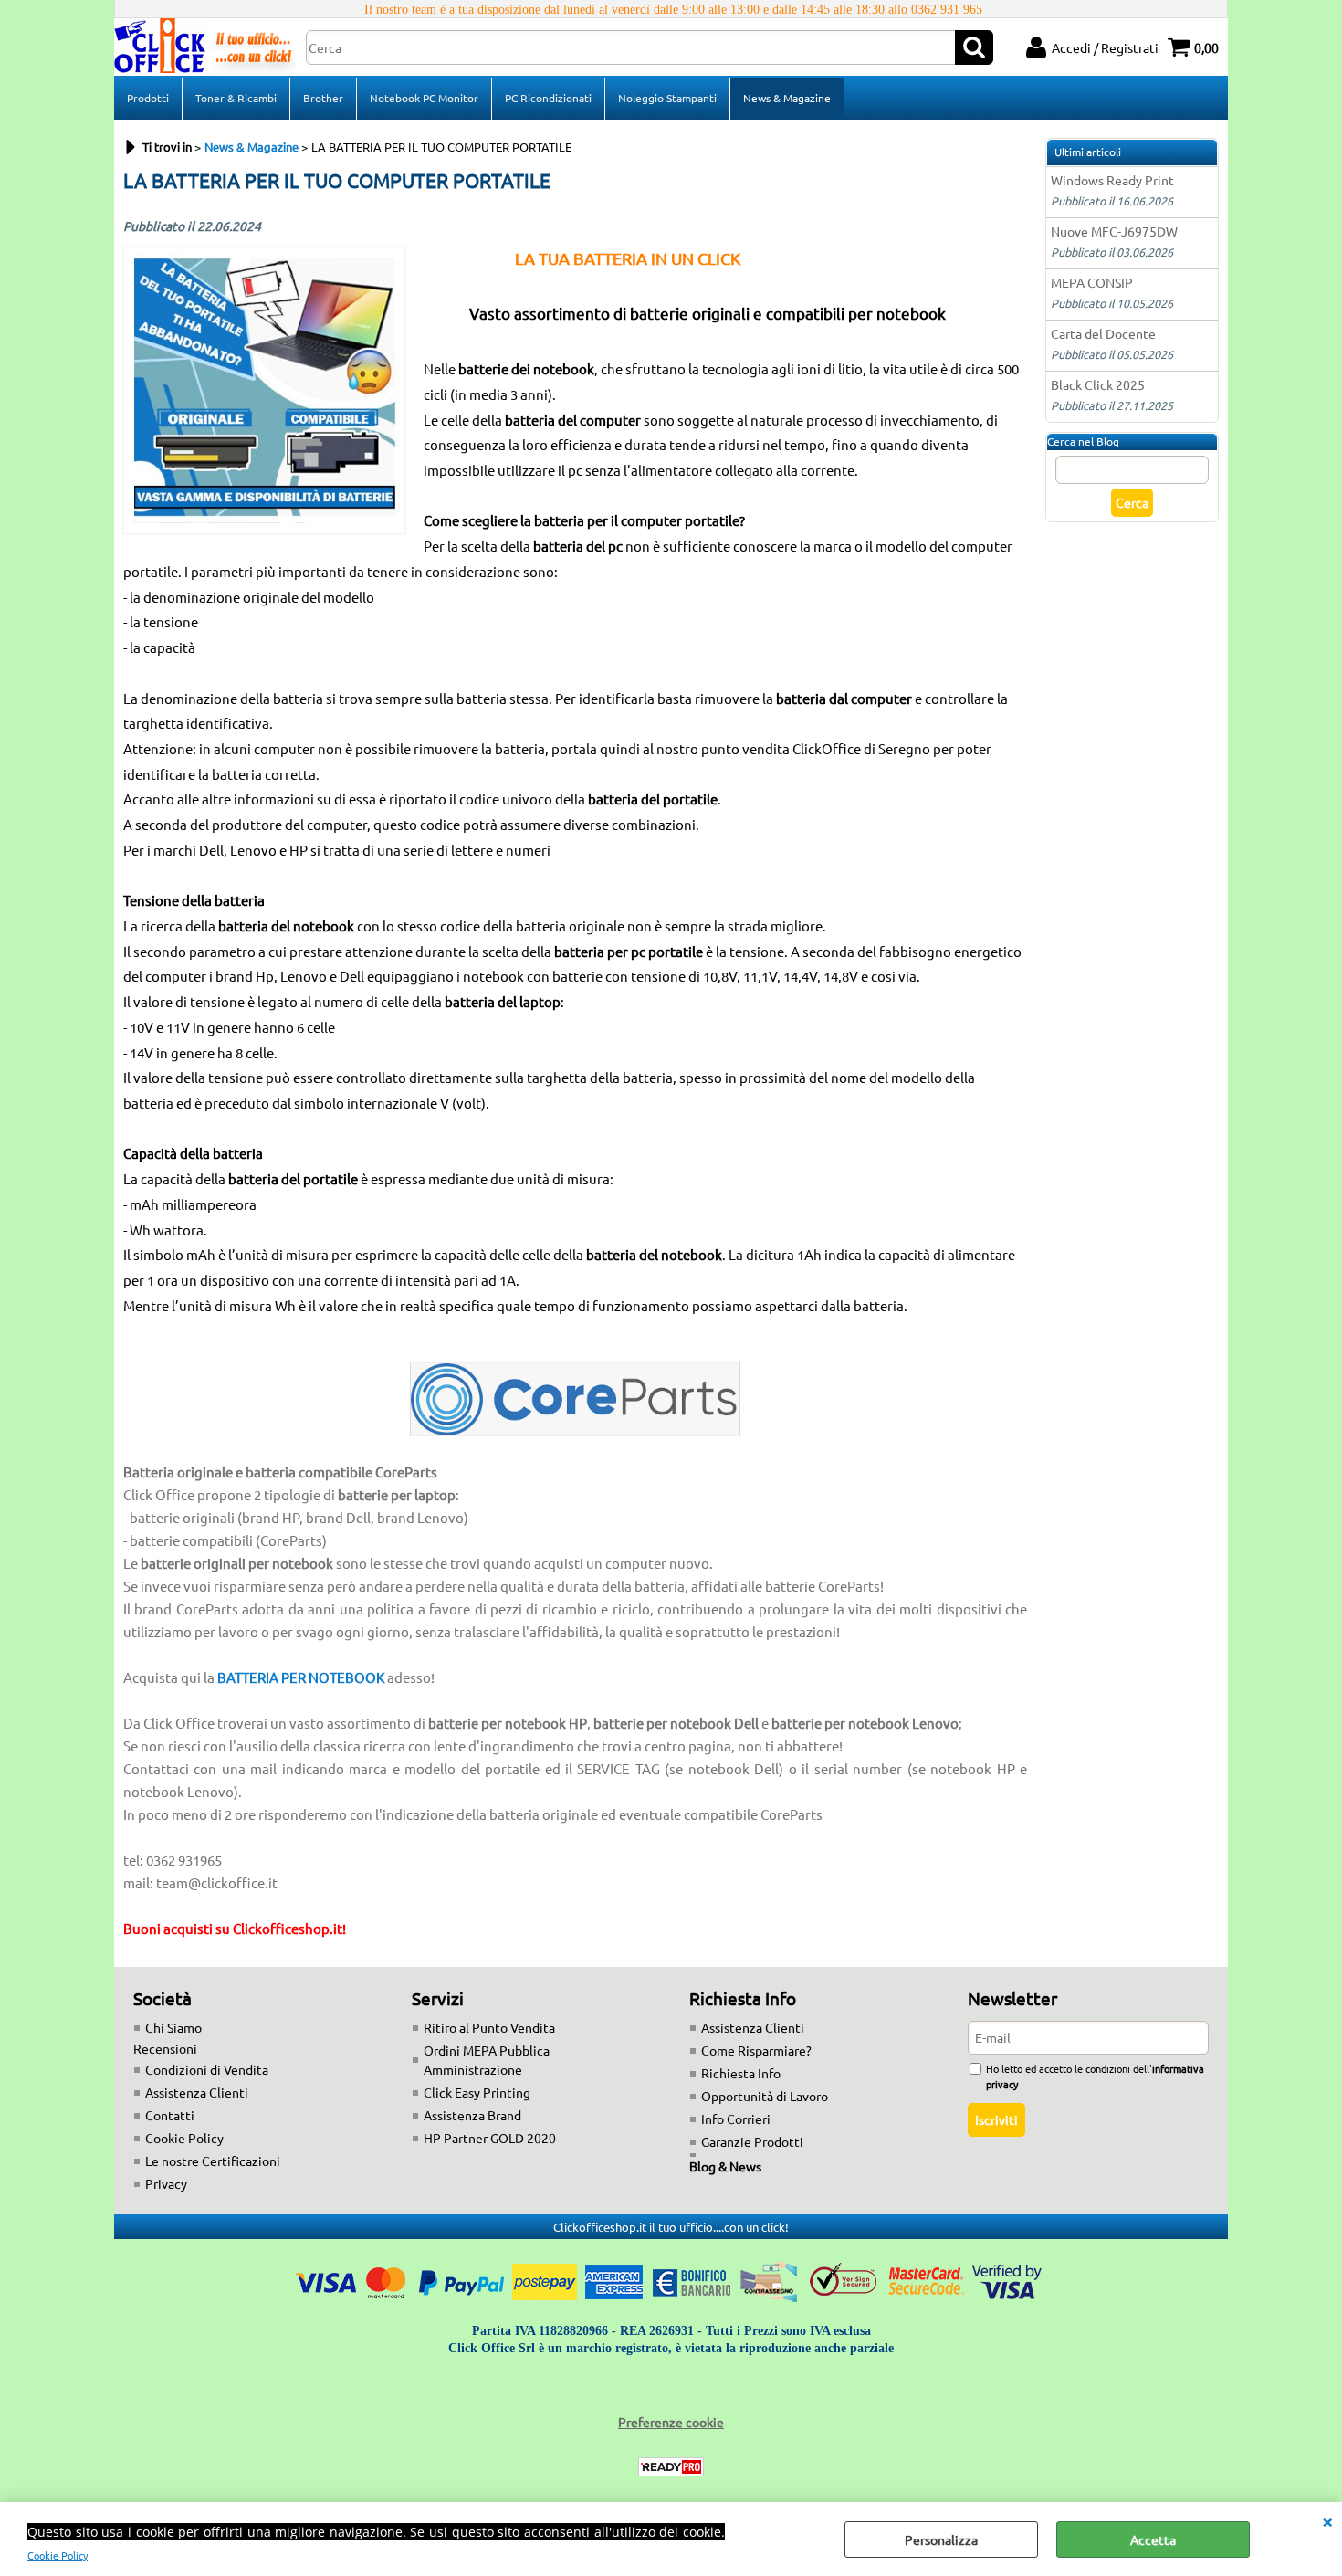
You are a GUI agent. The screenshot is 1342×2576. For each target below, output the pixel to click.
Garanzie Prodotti (752, 2141)
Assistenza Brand (472, 2115)
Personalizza (941, 2539)
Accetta (1153, 2539)
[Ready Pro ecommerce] (671, 2467)
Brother (323, 98)
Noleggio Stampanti (667, 98)
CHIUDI (1327, 2520)
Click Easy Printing (477, 2092)
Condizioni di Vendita (207, 2069)
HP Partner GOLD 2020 (490, 2138)
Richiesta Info (741, 2073)
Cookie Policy (58, 2555)
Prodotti (148, 98)
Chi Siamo (173, 2027)
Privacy (166, 2183)
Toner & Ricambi (236, 98)
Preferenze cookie (671, 2422)
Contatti (170, 2115)
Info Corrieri (736, 2119)
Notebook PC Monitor (424, 98)
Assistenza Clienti (197, 2092)
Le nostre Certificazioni (213, 2161)
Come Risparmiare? (756, 2050)
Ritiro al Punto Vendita (489, 2027)
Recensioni (165, 2048)
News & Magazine (787, 98)
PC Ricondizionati (548, 98)
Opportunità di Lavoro (765, 2096)
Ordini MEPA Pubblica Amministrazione (487, 2060)
